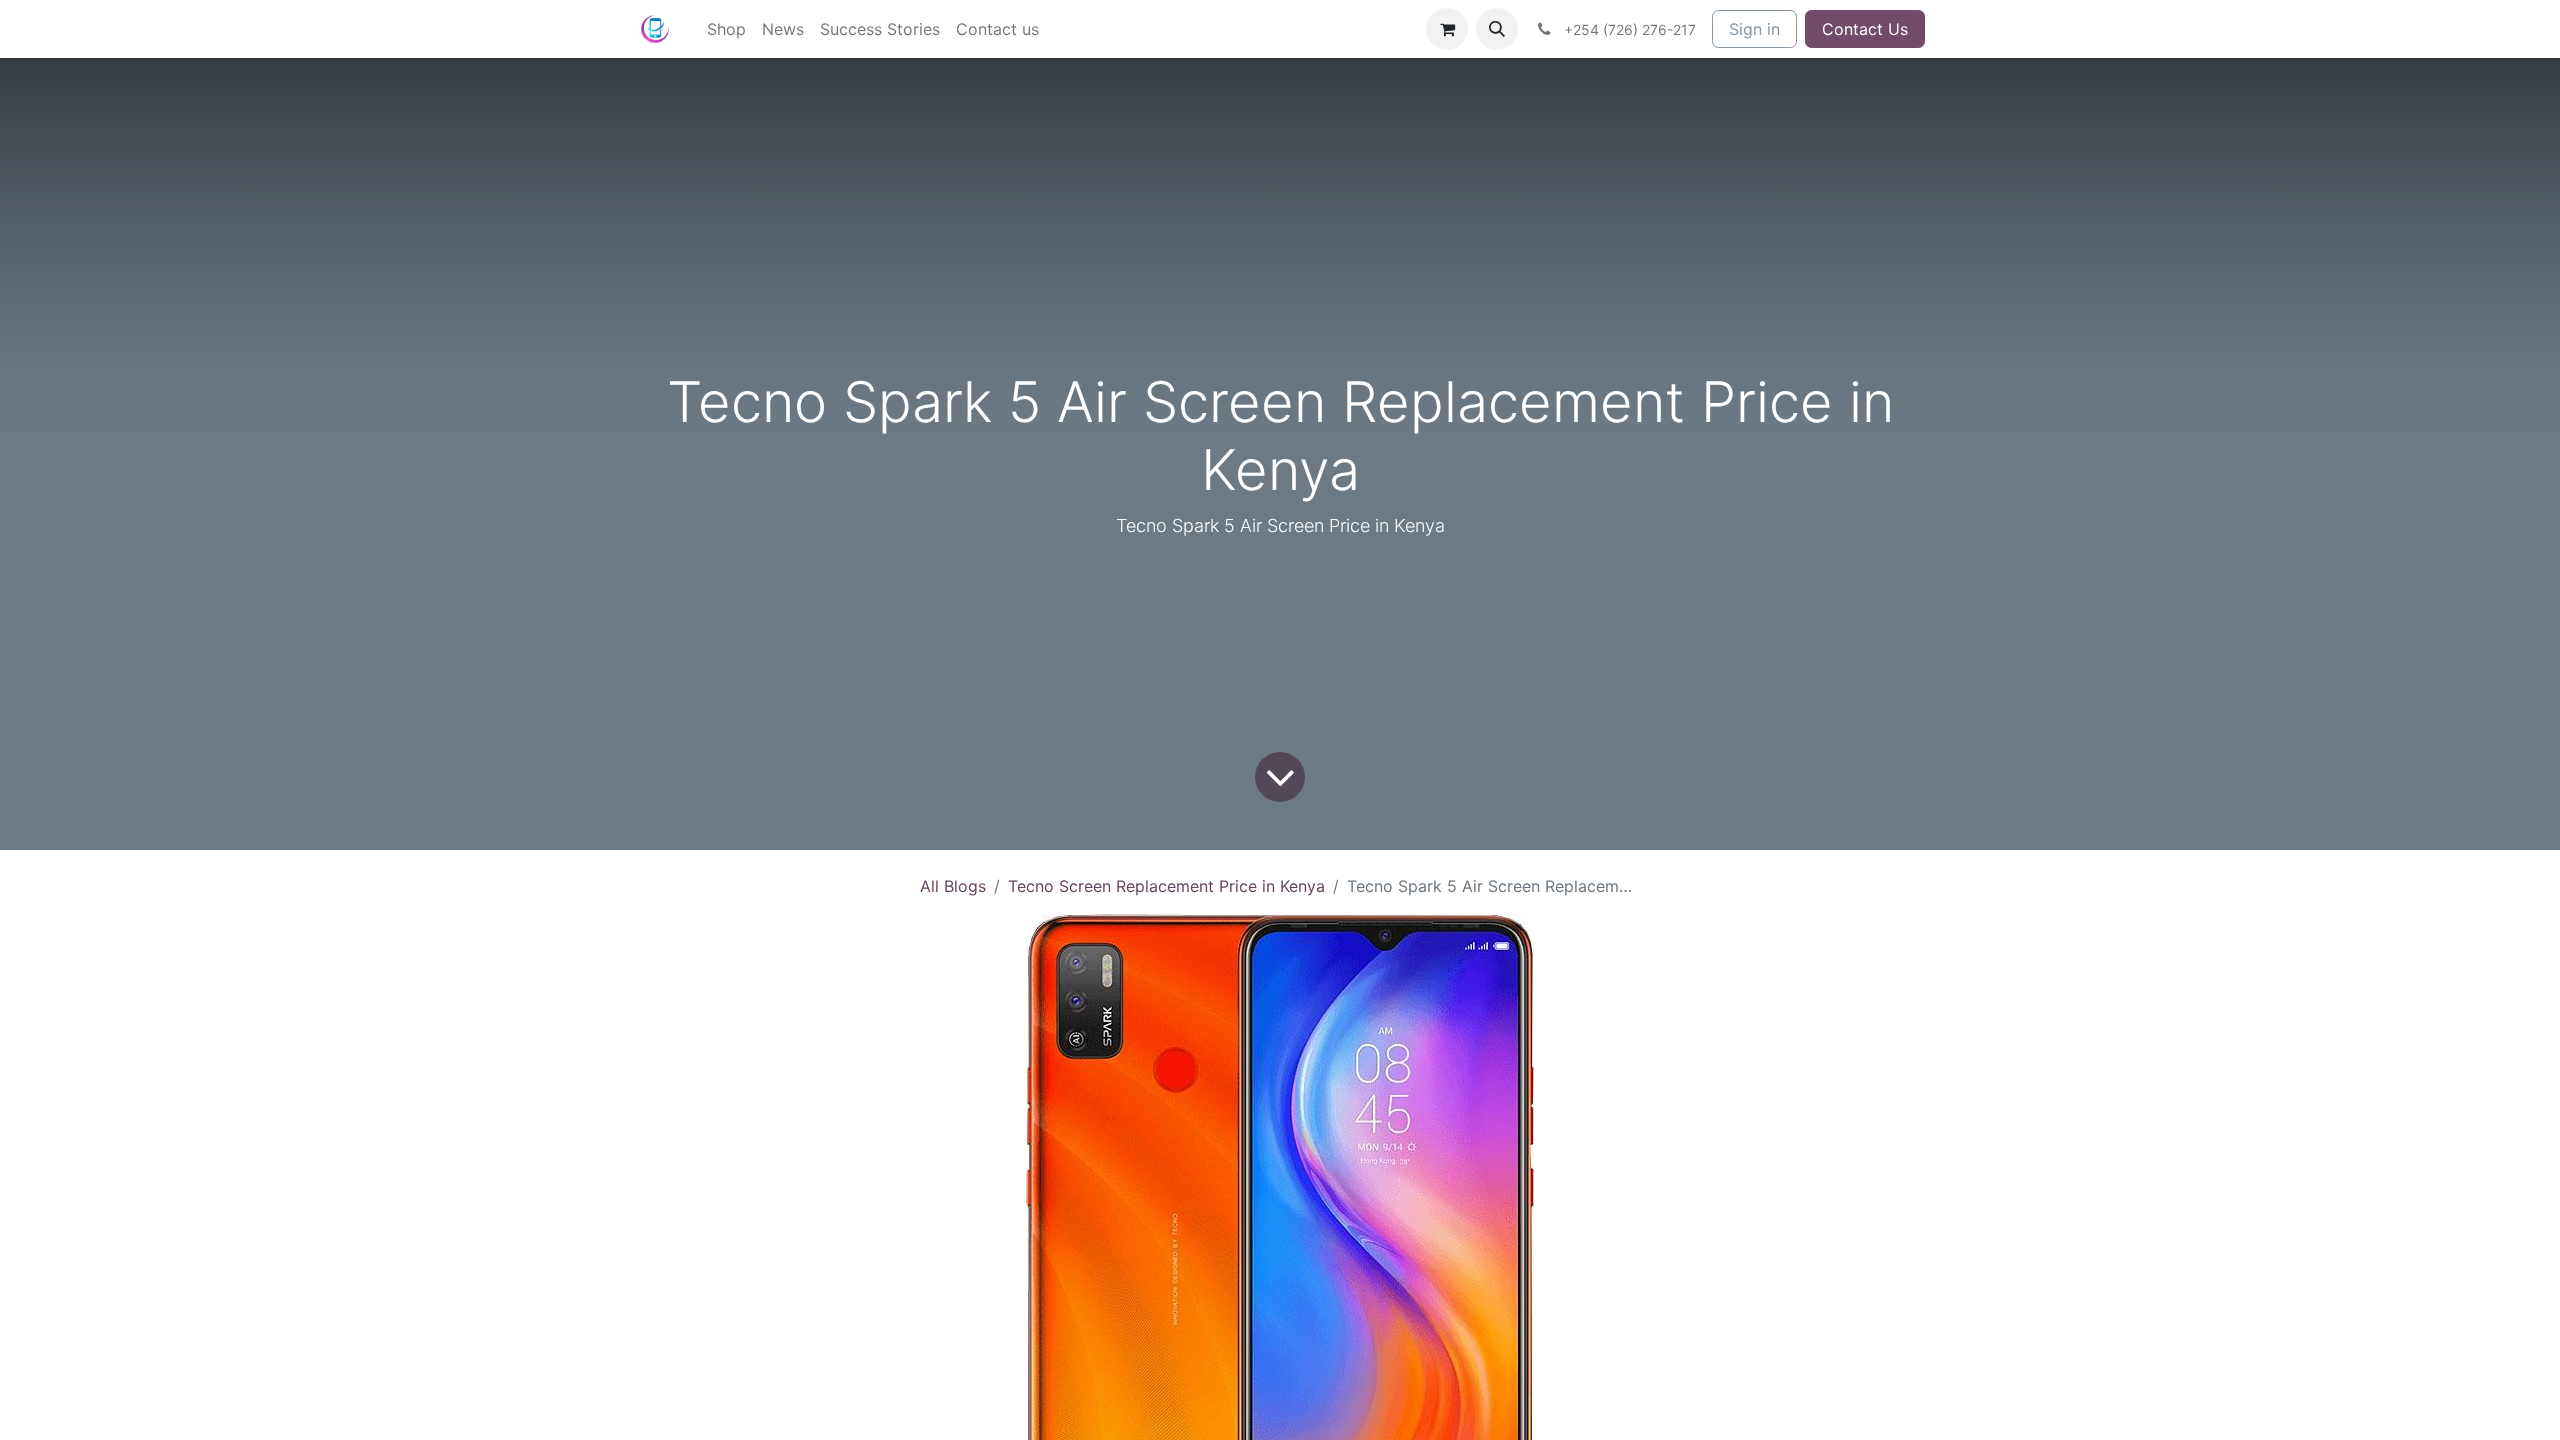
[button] (1497, 29)
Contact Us (1865, 29)
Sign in (1754, 29)
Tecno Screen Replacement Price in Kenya (1166, 886)
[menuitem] (726, 29)
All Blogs (953, 886)
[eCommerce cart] (1447, 29)
